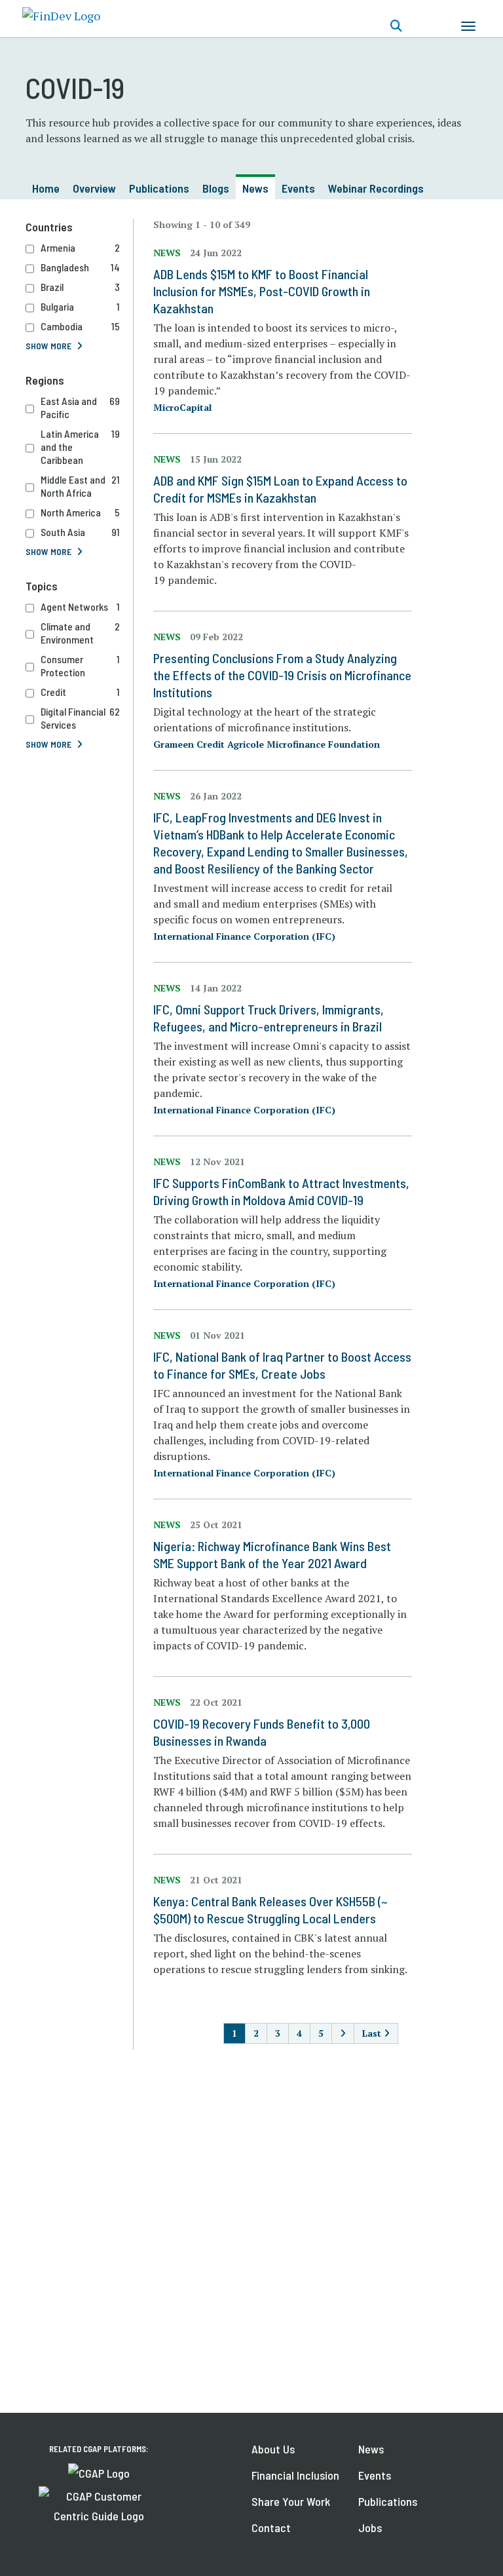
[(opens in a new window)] (99, 2472)
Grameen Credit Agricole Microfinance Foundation (267, 744)
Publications (159, 188)
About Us (273, 2449)
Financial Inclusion (295, 2475)
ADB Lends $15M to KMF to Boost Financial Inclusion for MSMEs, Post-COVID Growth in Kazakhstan (262, 291)
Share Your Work (291, 2501)
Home (46, 188)
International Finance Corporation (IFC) (244, 936)
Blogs (216, 188)
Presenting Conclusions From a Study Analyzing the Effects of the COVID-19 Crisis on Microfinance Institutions (282, 675)
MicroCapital (182, 407)
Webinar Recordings (376, 188)
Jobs (370, 2528)
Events (298, 188)
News (255, 188)
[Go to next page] (343, 2033)
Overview (94, 188)
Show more (48, 346)
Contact (271, 2528)
